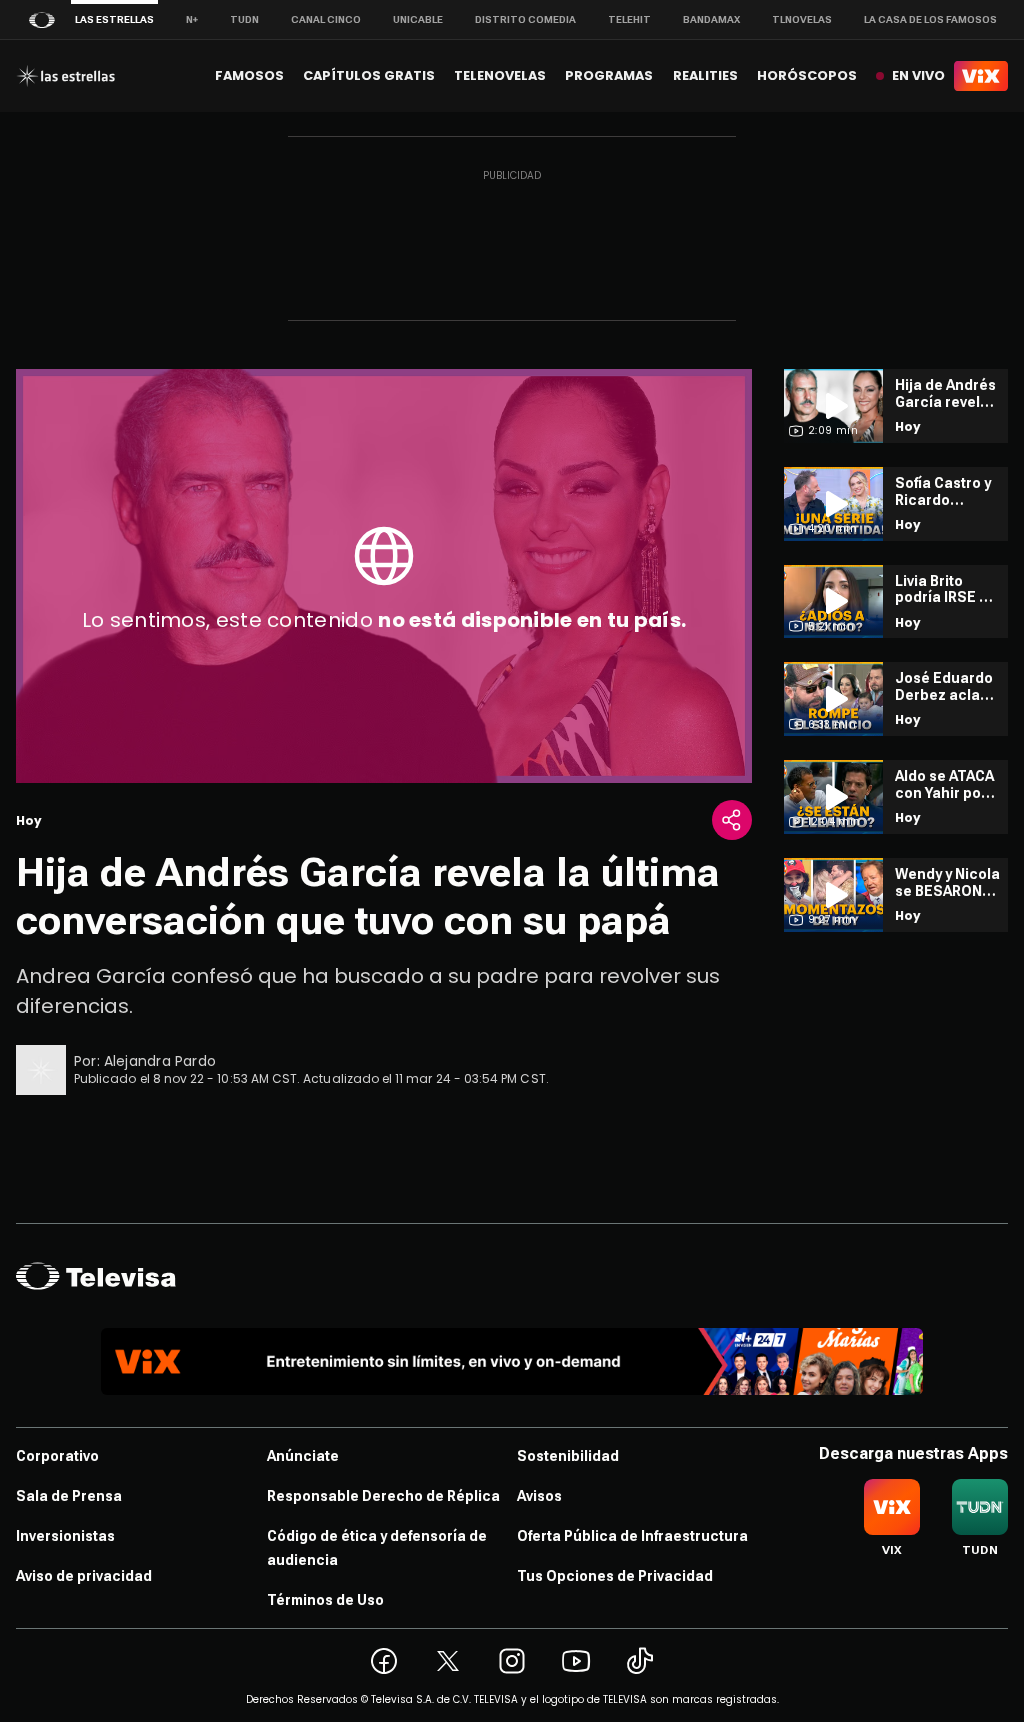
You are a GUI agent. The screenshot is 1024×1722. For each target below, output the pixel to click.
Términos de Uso (325, 1600)
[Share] (732, 820)
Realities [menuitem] (705, 75)
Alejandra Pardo (160, 1061)
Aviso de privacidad (84, 1576)
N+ (192, 19)
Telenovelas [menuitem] (500, 75)
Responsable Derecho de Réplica (383, 1496)
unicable (418, 19)
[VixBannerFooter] (511, 1361)
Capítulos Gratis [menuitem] (369, 75)
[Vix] (981, 76)
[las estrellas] (65, 76)
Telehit (629, 19)
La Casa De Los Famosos (930, 19)
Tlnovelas (802, 19)
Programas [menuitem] (609, 75)
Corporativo (57, 1456)
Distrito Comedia (525, 19)
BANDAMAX (711, 19)
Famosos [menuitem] (249, 75)
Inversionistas (65, 1536)
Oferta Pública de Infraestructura (632, 1536)
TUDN (244, 19)
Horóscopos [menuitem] (807, 75)
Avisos (539, 1496)
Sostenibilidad (568, 1456)
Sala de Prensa (69, 1496)
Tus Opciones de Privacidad (615, 1576)
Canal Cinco (326, 19)
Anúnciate (303, 1456)
